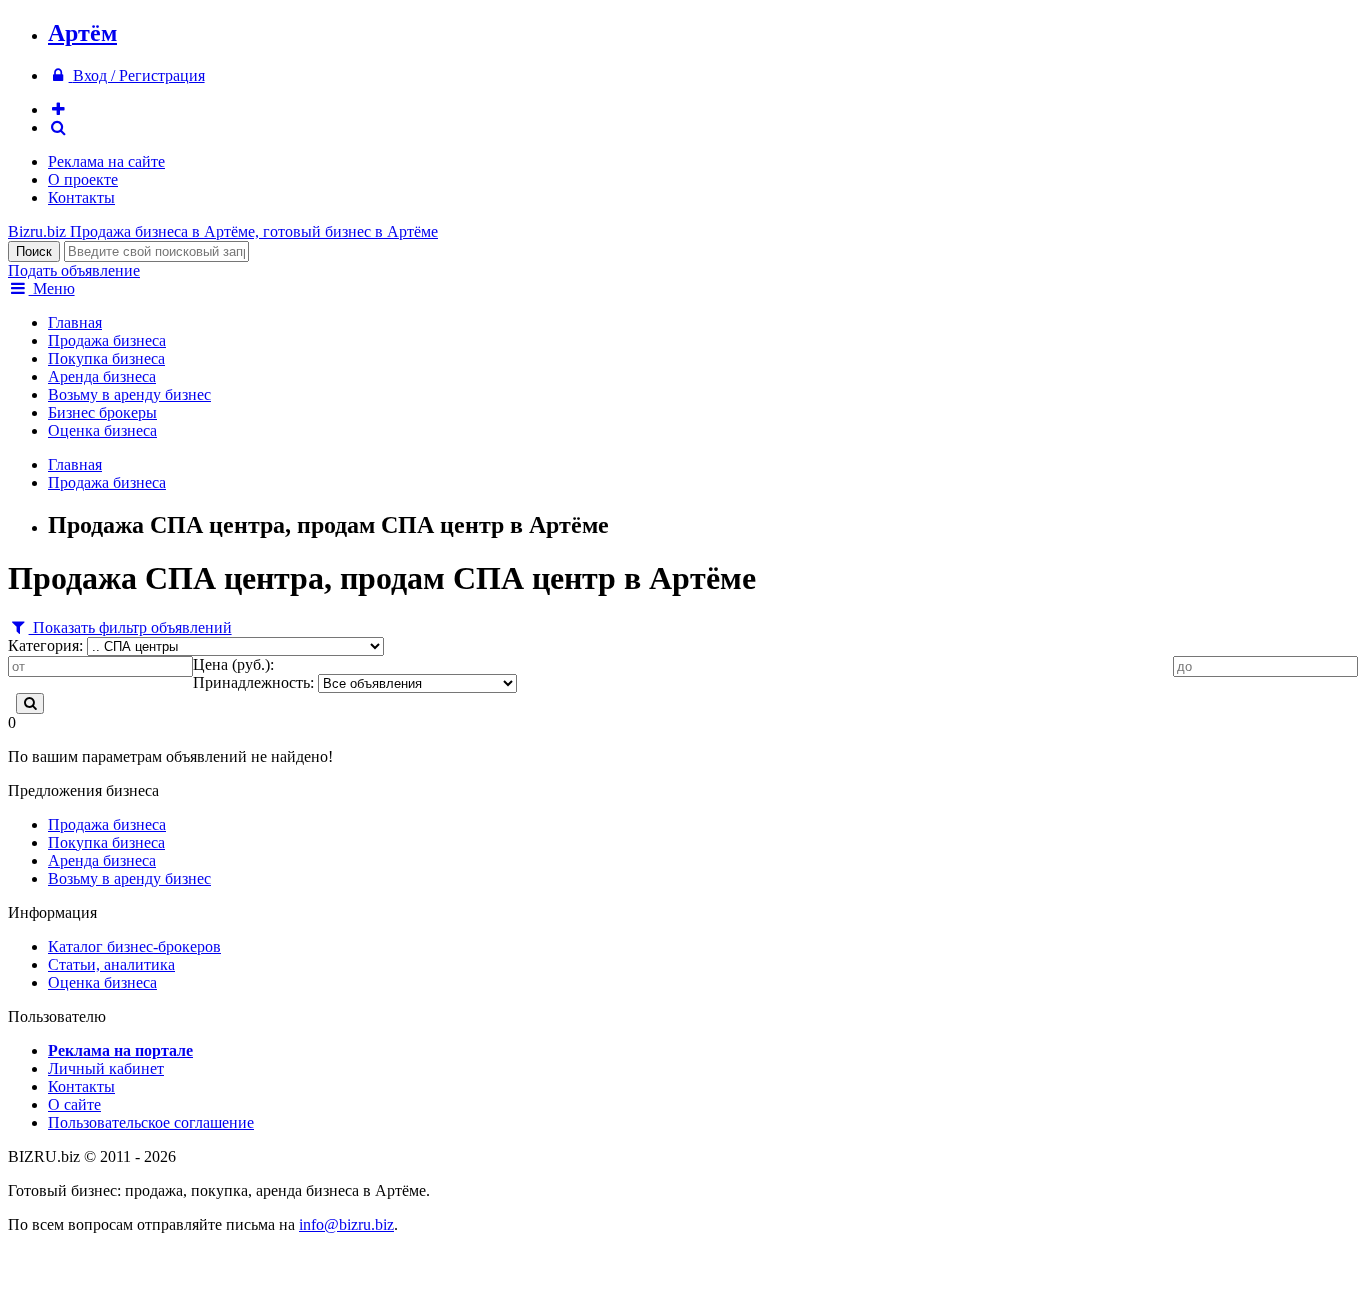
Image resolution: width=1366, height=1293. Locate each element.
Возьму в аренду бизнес (129, 394)
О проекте (83, 179)
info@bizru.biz (346, 1224)
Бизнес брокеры (102, 412)
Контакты (81, 197)
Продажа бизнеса (107, 340)
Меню (52, 288)
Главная (75, 322)
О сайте (74, 1104)
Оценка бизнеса (102, 430)
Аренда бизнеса (102, 376)
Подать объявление (74, 270)
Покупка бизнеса (106, 358)
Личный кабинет (106, 1068)
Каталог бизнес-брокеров (134, 946)
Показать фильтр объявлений (130, 627)
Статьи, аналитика (111, 964)
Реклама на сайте (106, 161)
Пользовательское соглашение (151, 1122)
